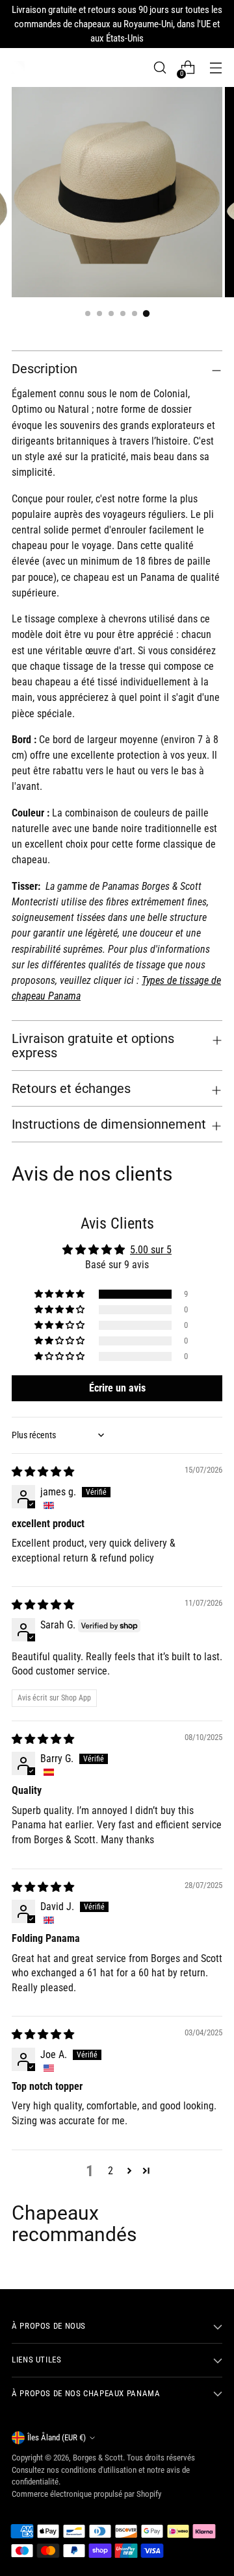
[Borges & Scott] (18, 67)
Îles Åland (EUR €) (57, 2437)
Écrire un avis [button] (117, 1388)
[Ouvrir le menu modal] (215, 68)
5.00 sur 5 (151, 1250)
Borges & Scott (98, 2458)
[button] (60, 1294)
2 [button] (110, 2171)
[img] (43, 1472)
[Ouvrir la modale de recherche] (160, 68)
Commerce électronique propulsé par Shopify (86, 2494)
